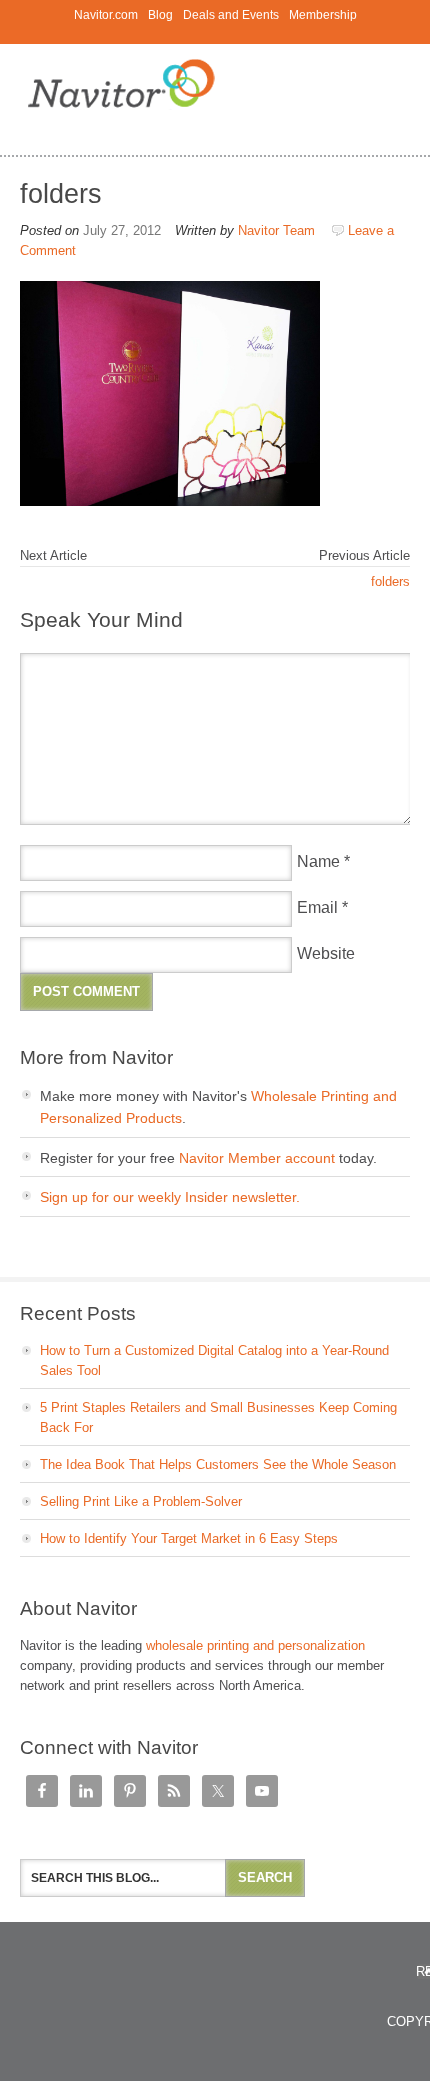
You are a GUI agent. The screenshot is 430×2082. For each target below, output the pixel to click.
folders (390, 581)
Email (317, 907)
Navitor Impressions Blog (215, 90)
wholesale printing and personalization (255, 1645)
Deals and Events (231, 15)
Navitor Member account (257, 1158)
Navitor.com (106, 15)
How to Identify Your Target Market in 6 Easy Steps (189, 1538)
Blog (158, 15)
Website (326, 953)
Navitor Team (276, 230)
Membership (323, 15)
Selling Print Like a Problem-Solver (141, 1501)
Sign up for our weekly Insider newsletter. (170, 1197)
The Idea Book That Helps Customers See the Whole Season (218, 1464)
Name (318, 861)
